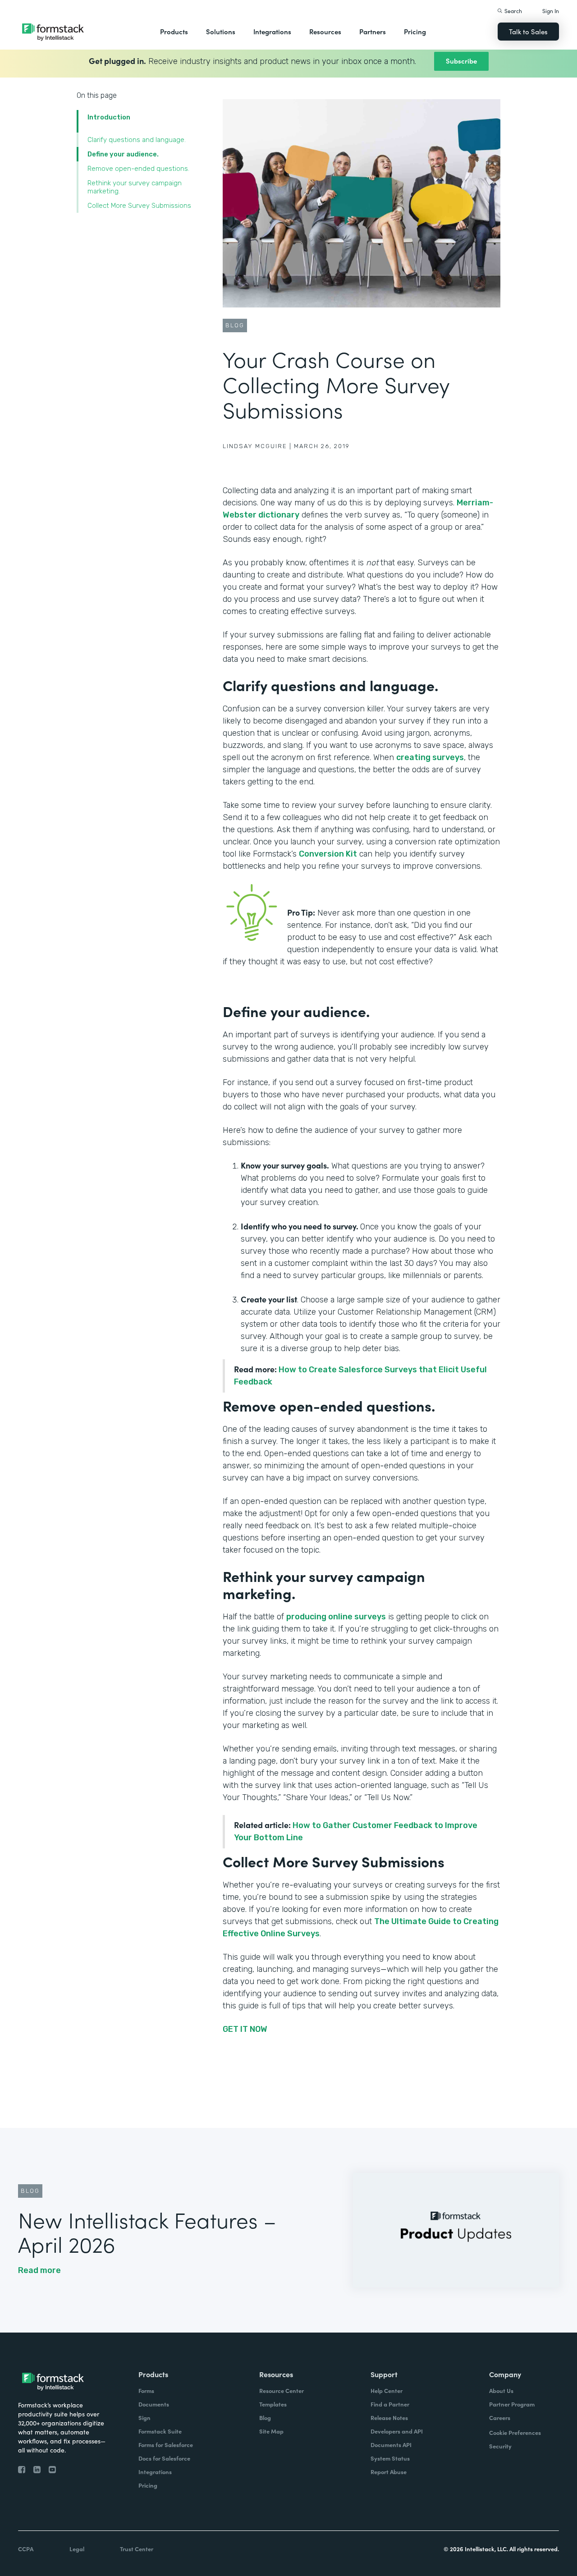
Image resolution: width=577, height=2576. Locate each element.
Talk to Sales (528, 31)
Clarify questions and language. (137, 140)
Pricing (415, 31)
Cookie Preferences (515, 2432)
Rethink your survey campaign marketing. (135, 187)
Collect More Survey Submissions (139, 206)
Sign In (551, 11)
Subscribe (461, 61)
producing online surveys (336, 1617)
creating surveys (430, 757)
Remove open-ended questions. (138, 169)
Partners (373, 31)
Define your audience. (123, 154)
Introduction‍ (109, 117)
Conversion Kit (328, 854)
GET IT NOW (245, 2029)
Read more (39, 2270)
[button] (174, 32)
